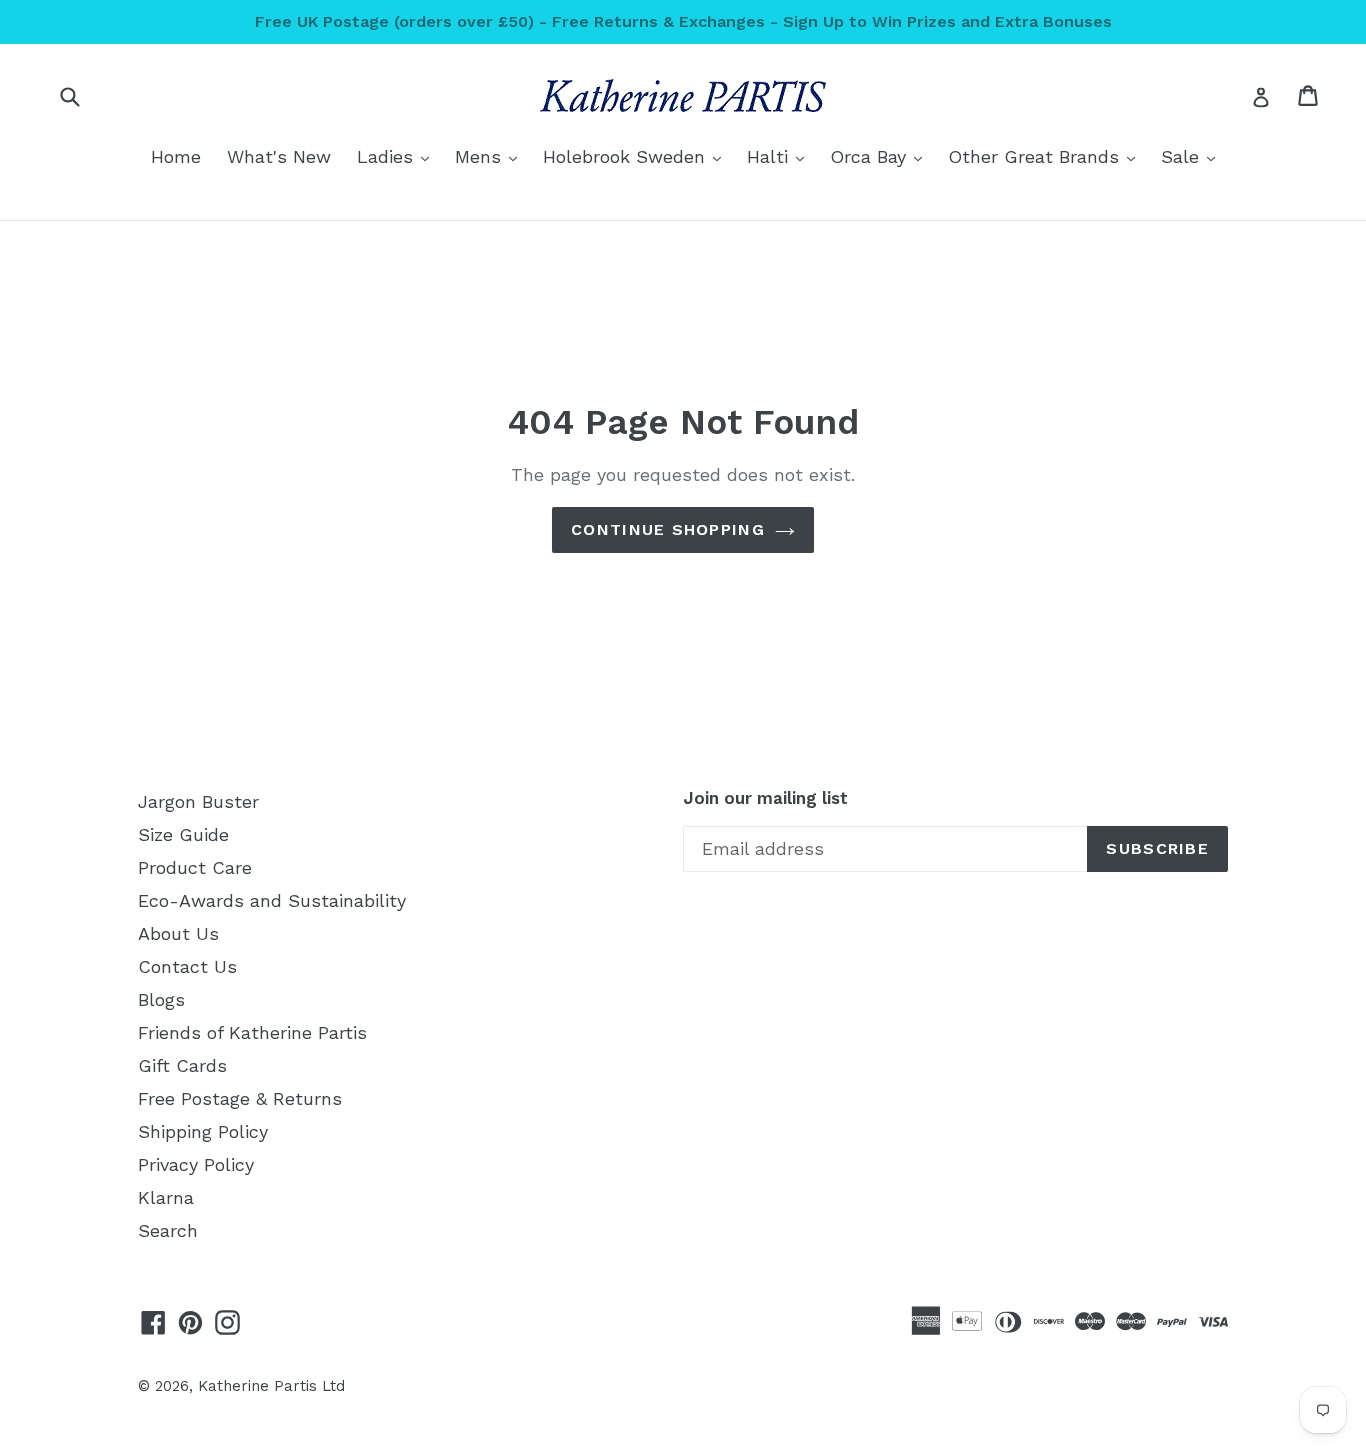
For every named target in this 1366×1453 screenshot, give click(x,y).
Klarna (166, 1197)
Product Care (195, 867)
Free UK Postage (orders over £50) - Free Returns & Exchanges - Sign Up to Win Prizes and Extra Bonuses (683, 21)
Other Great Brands (1046, 156)
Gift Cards (182, 1065)
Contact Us (187, 966)
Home (176, 156)
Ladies (398, 156)
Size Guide (183, 834)
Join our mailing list (765, 798)
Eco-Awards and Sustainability (272, 900)
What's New (279, 156)
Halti (780, 156)
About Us (178, 933)
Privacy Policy (196, 1164)
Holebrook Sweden (637, 156)
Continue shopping (668, 529)
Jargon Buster (198, 801)
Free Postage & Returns (240, 1098)
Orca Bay (881, 156)
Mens (491, 156)
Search (168, 1230)
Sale (1193, 156)
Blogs (161, 999)
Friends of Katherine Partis (252, 1032)
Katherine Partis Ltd (271, 1386)
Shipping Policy (203, 1131)
